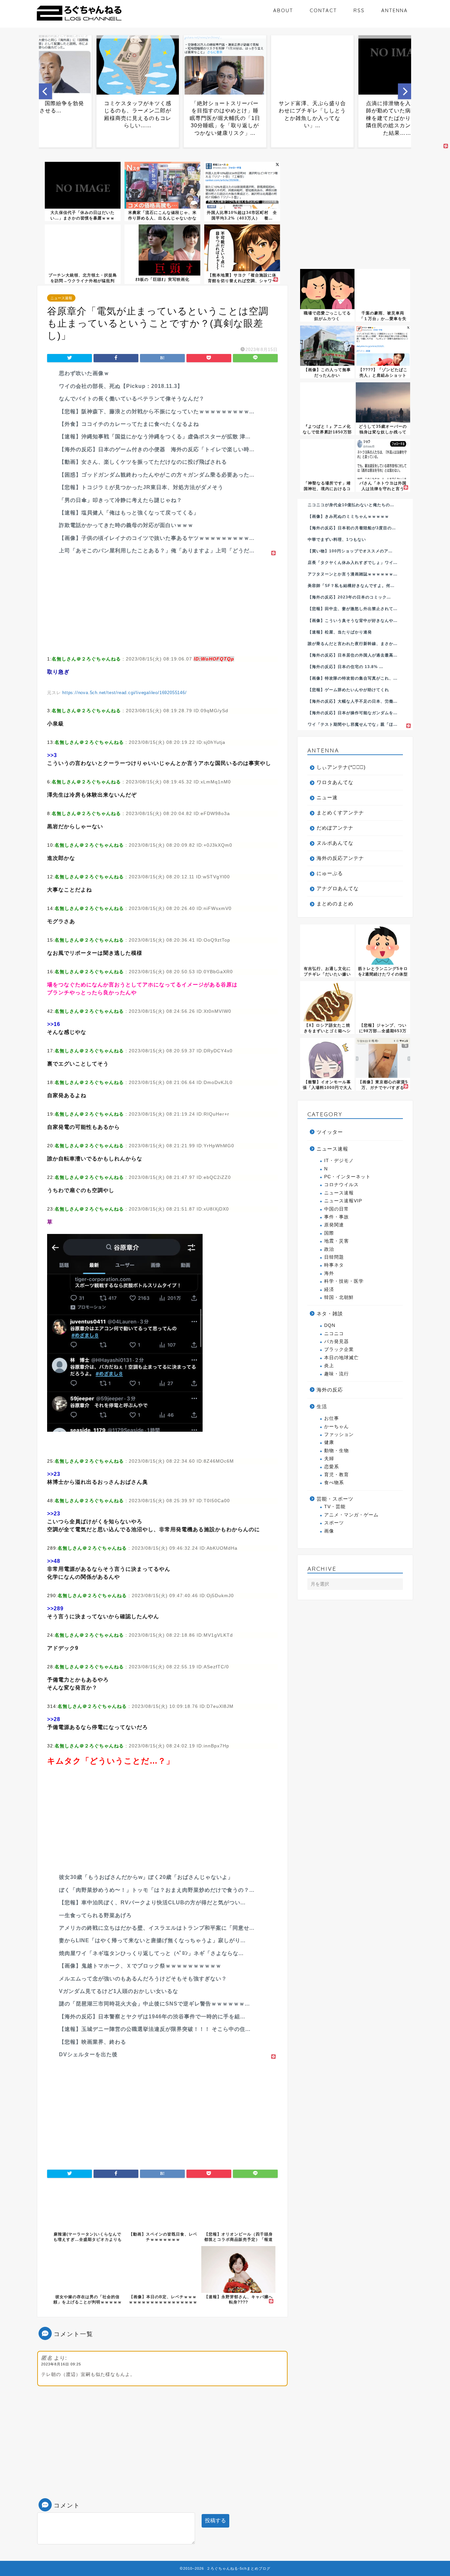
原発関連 (334, 1225)
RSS (359, 10)
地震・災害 (337, 1241)
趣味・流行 (337, 1374)
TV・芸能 (335, 1507)
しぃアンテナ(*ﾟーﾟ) (341, 767)
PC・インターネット (347, 1177)
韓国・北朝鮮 (339, 1297)
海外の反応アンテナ (340, 858)
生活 (322, 1406)
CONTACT (323, 10)
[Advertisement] (162, 603)
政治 (329, 1249)
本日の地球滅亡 (341, 1358)
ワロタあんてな (335, 782)
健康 (329, 1442)
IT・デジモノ (339, 1161)
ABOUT (283, 10)
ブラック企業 (339, 1349)
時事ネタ (334, 1265)
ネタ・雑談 (330, 1314)
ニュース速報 (61, 298)
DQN (330, 1325)
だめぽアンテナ (335, 828)
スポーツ (334, 1523)
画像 (329, 1531)
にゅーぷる (330, 873)
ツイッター (330, 1132)
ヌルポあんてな (335, 843)
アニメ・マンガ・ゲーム (351, 1515)
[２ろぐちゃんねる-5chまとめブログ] (79, 21)
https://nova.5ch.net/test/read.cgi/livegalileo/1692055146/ (124, 693)
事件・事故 (337, 1217)
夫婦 (329, 1459)
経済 (329, 1289)
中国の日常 (337, 1209)
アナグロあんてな (338, 888)
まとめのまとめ (335, 904)
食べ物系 (334, 1483)
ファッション (339, 1434)
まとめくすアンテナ (340, 813)
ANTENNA (394, 10)
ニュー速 (327, 797)
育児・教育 (337, 1475)
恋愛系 (332, 1467)
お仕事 (332, 1418)
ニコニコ (334, 1334)
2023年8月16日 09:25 (61, 2364)
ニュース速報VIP (343, 1201)
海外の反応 (330, 1390)
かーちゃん (337, 1427)
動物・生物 (337, 1451)
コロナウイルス (341, 1185)
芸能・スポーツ (335, 1499)
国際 (329, 1233)
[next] (405, 91)
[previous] (45, 91)
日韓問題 (334, 1257)
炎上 (329, 1366)
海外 (329, 1273)
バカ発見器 (337, 1342)
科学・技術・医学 (344, 1281)
